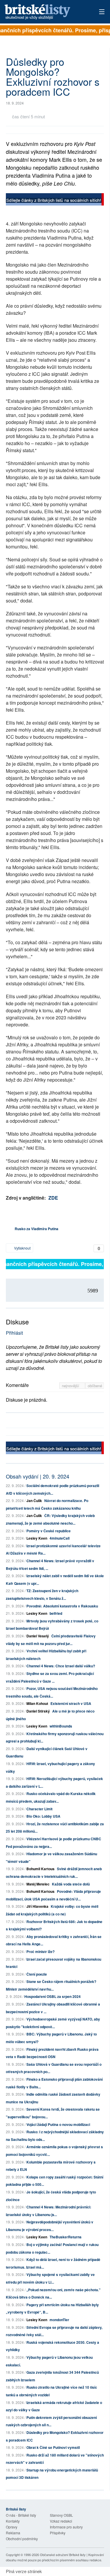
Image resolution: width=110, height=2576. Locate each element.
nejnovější (71, 1386)
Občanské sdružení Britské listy (63, 2555)
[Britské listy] (55, 200)
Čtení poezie (37, 1974)
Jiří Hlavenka (37, 1906)
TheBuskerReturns (66, 2237)
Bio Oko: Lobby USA (43, 1816)
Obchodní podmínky (22, 2539)
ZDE (53, 1198)
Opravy (12, 2527)
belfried (56, 1613)
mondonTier (59, 2320)
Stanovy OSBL (61, 2515)
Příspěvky (58, 2533)
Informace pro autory (66, 2527)
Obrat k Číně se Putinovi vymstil (53, 2447)
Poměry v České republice (49, 1531)
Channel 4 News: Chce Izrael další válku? (61, 1666)
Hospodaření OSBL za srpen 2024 (53, 1996)
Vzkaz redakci (61, 2521)
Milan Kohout (37, 1703)
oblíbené (95, 1386)
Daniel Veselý (38, 1636)
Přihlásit (14, 1333)
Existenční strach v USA (71, 1703)
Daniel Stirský (38, 1711)
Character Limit (39, 1809)
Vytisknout (22, 1248)
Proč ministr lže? (40, 1952)
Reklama (13, 2533)
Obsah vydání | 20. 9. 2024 (38, 1476)
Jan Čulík (34, 1501)
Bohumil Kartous (40, 1869)
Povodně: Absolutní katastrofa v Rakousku (62, 1606)
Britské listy (45, 12)
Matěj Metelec (38, 1884)
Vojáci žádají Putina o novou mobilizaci (58, 2124)
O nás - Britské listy (21, 2515)
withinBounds (61, 1726)
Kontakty (13, 2521)
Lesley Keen (37, 1538)
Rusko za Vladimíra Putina (37, 1229)
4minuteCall (60, 1538)
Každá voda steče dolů (71, 1884)
